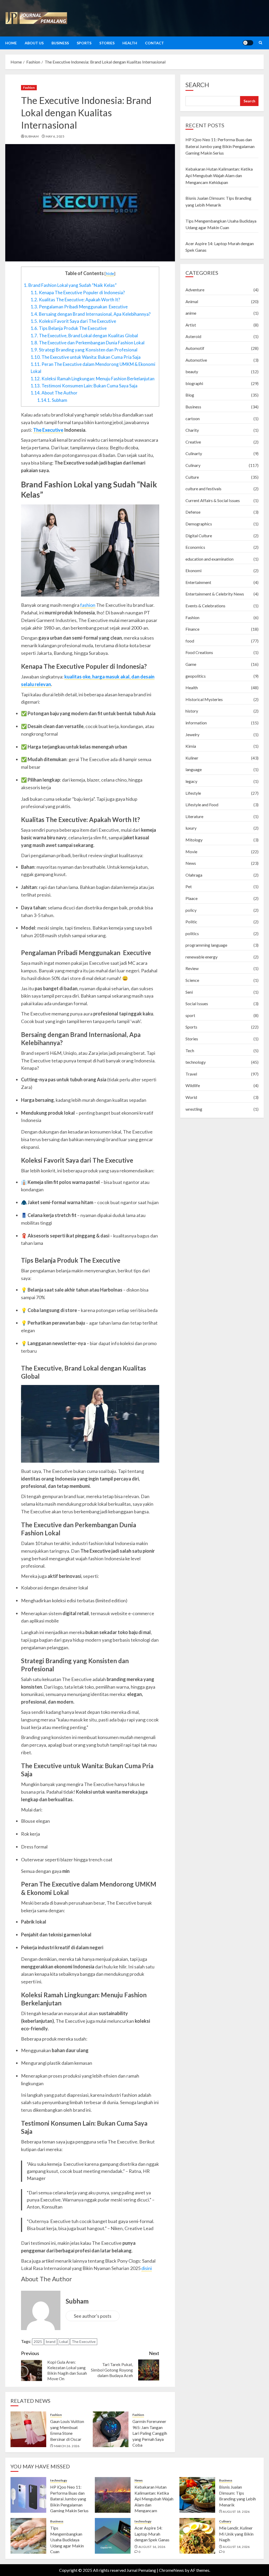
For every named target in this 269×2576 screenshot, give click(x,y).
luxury (191, 828)
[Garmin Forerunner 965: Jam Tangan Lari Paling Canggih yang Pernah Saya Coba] (111, 2429)
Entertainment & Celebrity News (215, 594)
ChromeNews (171, 2570)
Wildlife (193, 1085)
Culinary (193, 465)
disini (147, 2268)
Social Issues (197, 1003)
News (191, 863)
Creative (193, 442)
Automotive (196, 360)
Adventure (195, 290)
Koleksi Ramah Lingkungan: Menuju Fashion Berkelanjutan (93, 379)
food (190, 641)
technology (196, 1062)
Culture (192, 477)
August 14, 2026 (236, 2547)
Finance (192, 629)
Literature (194, 816)
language (194, 769)
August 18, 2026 (236, 2512)
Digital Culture (199, 536)
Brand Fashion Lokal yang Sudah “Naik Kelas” (70, 285)
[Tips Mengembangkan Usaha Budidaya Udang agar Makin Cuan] (28, 2536)
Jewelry (192, 734)
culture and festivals (203, 489)
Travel (191, 1074)
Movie (191, 852)
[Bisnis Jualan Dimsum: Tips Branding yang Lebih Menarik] (197, 2495)
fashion (88, 605)
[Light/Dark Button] (248, 43)
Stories (107, 43)
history (192, 711)
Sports (84, 43)
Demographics (199, 524)
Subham (32, 136)
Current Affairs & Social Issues (213, 500)
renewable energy (201, 957)
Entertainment (198, 582)
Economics (195, 547)
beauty (192, 372)
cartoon (193, 418)
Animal (192, 301)
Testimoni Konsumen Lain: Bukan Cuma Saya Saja (84, 386)
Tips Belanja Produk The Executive (69, 328)
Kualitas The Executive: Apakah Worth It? (75, 300)
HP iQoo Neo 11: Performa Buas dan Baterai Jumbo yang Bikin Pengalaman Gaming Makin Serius (220, 146)
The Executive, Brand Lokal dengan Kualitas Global (85, 336)
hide (110, 273)
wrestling (194, 1109)
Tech (190, 1050)
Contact (154, 43)
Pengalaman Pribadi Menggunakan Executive (79, 307)
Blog (190, 395)
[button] (260, 43)
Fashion (29, 88)
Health (130, 43)
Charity (192, 430)
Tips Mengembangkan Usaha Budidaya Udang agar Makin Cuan (67, 2540)
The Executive (48, 430)
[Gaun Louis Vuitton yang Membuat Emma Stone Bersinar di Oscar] (28, 2429)
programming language (206, 945)
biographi (194, 383)
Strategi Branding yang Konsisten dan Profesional (84, 350)
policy (191, 910)
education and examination (209, 559)
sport (190, 1015)
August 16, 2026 (152, 2547)
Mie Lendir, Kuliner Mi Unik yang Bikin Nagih (236, 2534)
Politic (191, 922)
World (191, 1097)
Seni (189, 992)
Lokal (64, 2341)
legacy (191, 781)
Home (11, 43)
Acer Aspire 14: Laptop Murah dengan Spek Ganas (152, 2534)
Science (192, 980)
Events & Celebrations (205, 606)
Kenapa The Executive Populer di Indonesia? (78, 293)
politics (192, 933)
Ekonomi (193, 570)
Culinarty (194, 453)
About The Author (54, 393)
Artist (191, 325)
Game (191, 664)
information (196, 723)
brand (51, 2341)
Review (192, 968)
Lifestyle (193, 793)
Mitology (194, 840)
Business (60, 43)
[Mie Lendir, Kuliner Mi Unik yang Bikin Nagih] (197, 2536)
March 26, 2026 (67, 2446)
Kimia (191, 746)
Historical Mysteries (204, 699)
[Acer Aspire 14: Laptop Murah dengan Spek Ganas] (113, 2536)
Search (197, 85)
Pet (189, 886)
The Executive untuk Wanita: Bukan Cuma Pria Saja (86, 357)
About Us (34, 43)
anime (191, 313)
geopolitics (196, 676)
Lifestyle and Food (202, 805)
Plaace (192, 898)
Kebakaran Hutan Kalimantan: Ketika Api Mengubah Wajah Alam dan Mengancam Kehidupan (219, 176)
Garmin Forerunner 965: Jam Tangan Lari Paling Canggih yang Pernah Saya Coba (150, 2433)
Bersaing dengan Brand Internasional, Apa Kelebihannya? (91, 314)
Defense (193, 512)
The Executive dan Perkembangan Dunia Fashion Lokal (88, 343)
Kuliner (192, 758)
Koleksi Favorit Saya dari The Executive (73, 321)
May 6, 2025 (55, 136)
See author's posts (93, 2316)
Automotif (195, 348)
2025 (38, 2341)
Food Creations (199, 652)
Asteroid (193, 336)
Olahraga (194, 875)
